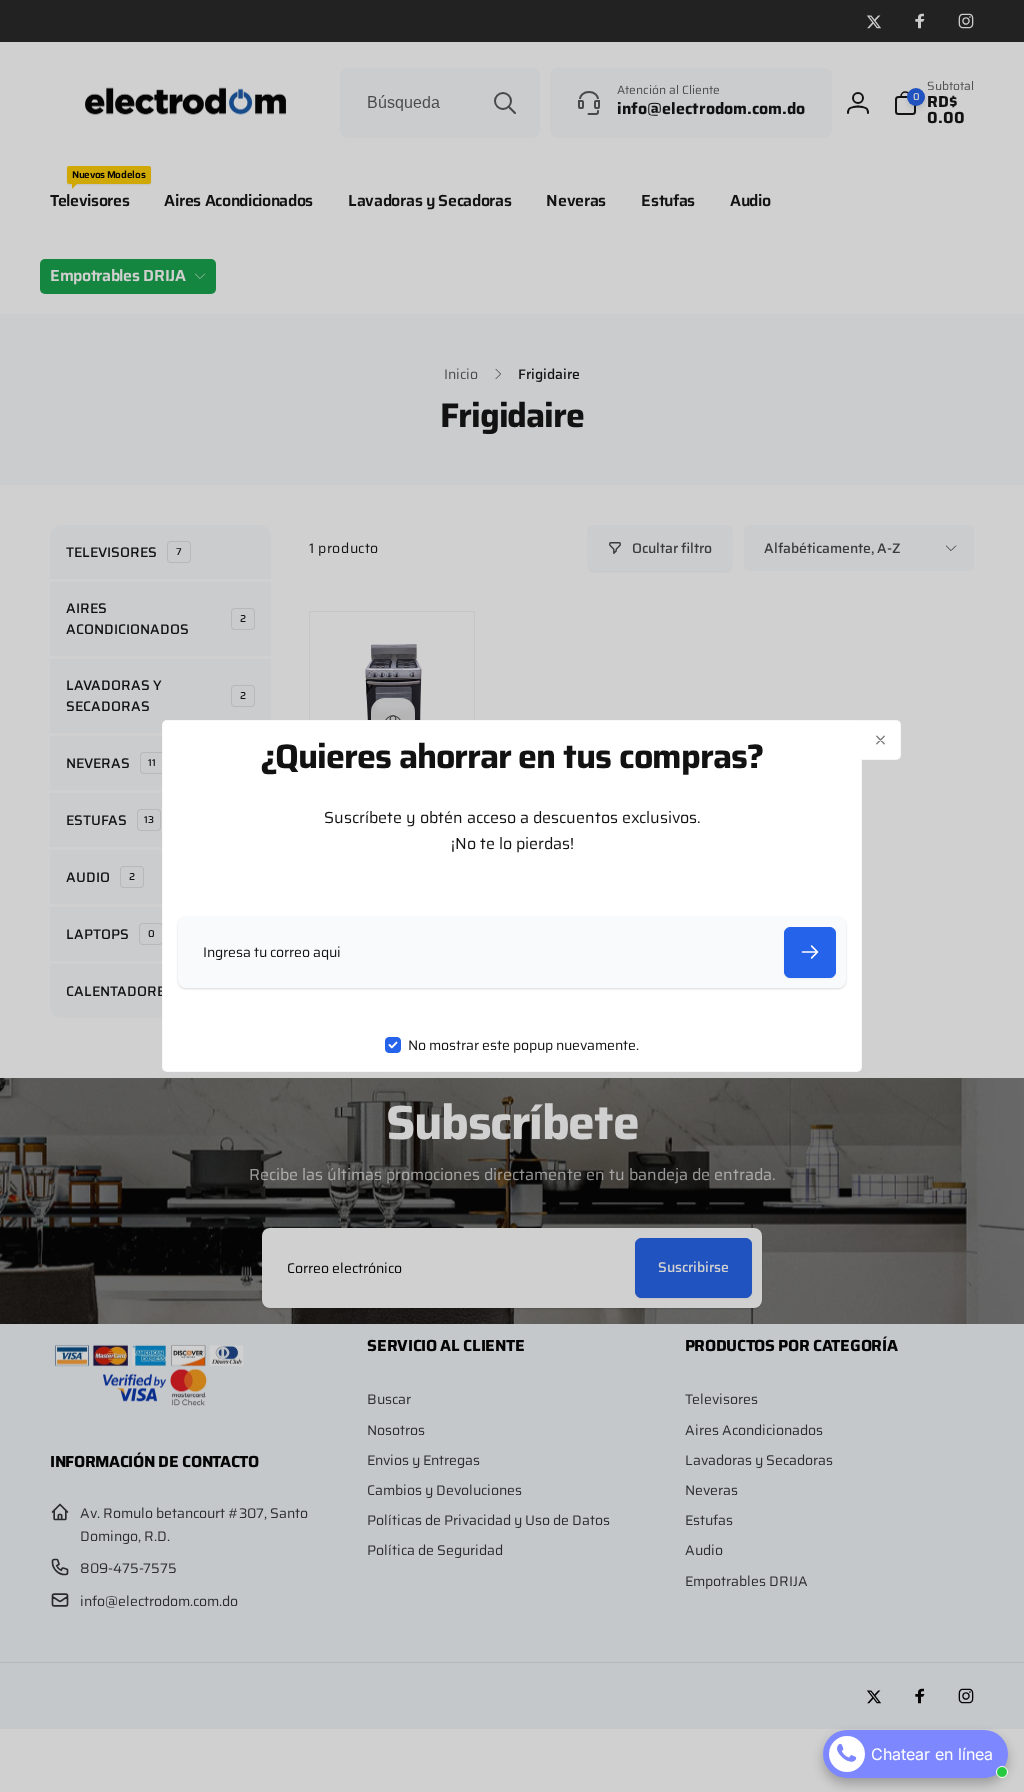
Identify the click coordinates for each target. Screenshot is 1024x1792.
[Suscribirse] (810, 952)
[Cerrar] (881, 740)
